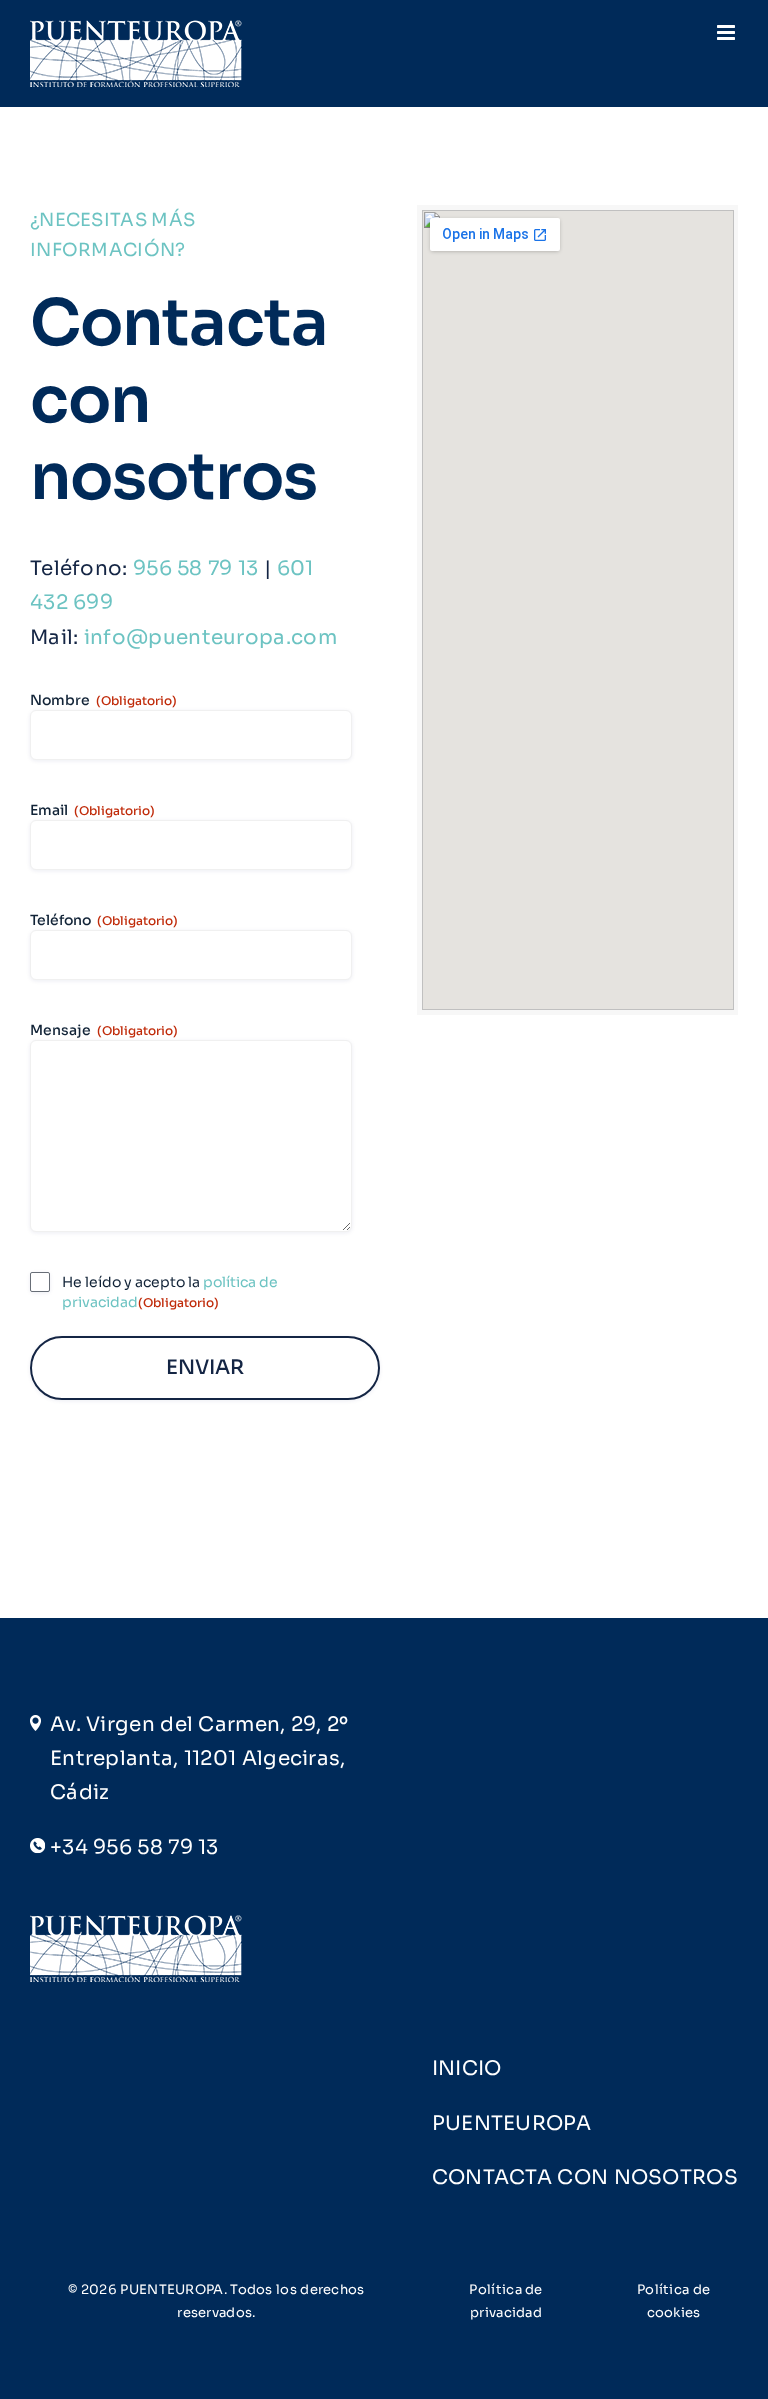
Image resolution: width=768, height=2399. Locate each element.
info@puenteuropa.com (210, 637)
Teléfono (104, 920)
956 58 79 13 (196, 568)
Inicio (467, 2068)
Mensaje (104, 1030)
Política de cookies (673, 2300)
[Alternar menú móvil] (727, 32)
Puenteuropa (511, 2123)
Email (92, 810)
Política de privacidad (505, 2300)
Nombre (103, 700)
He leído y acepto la (170, 1292)
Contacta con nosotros (585, 2177)
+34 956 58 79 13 (134, 1847)
